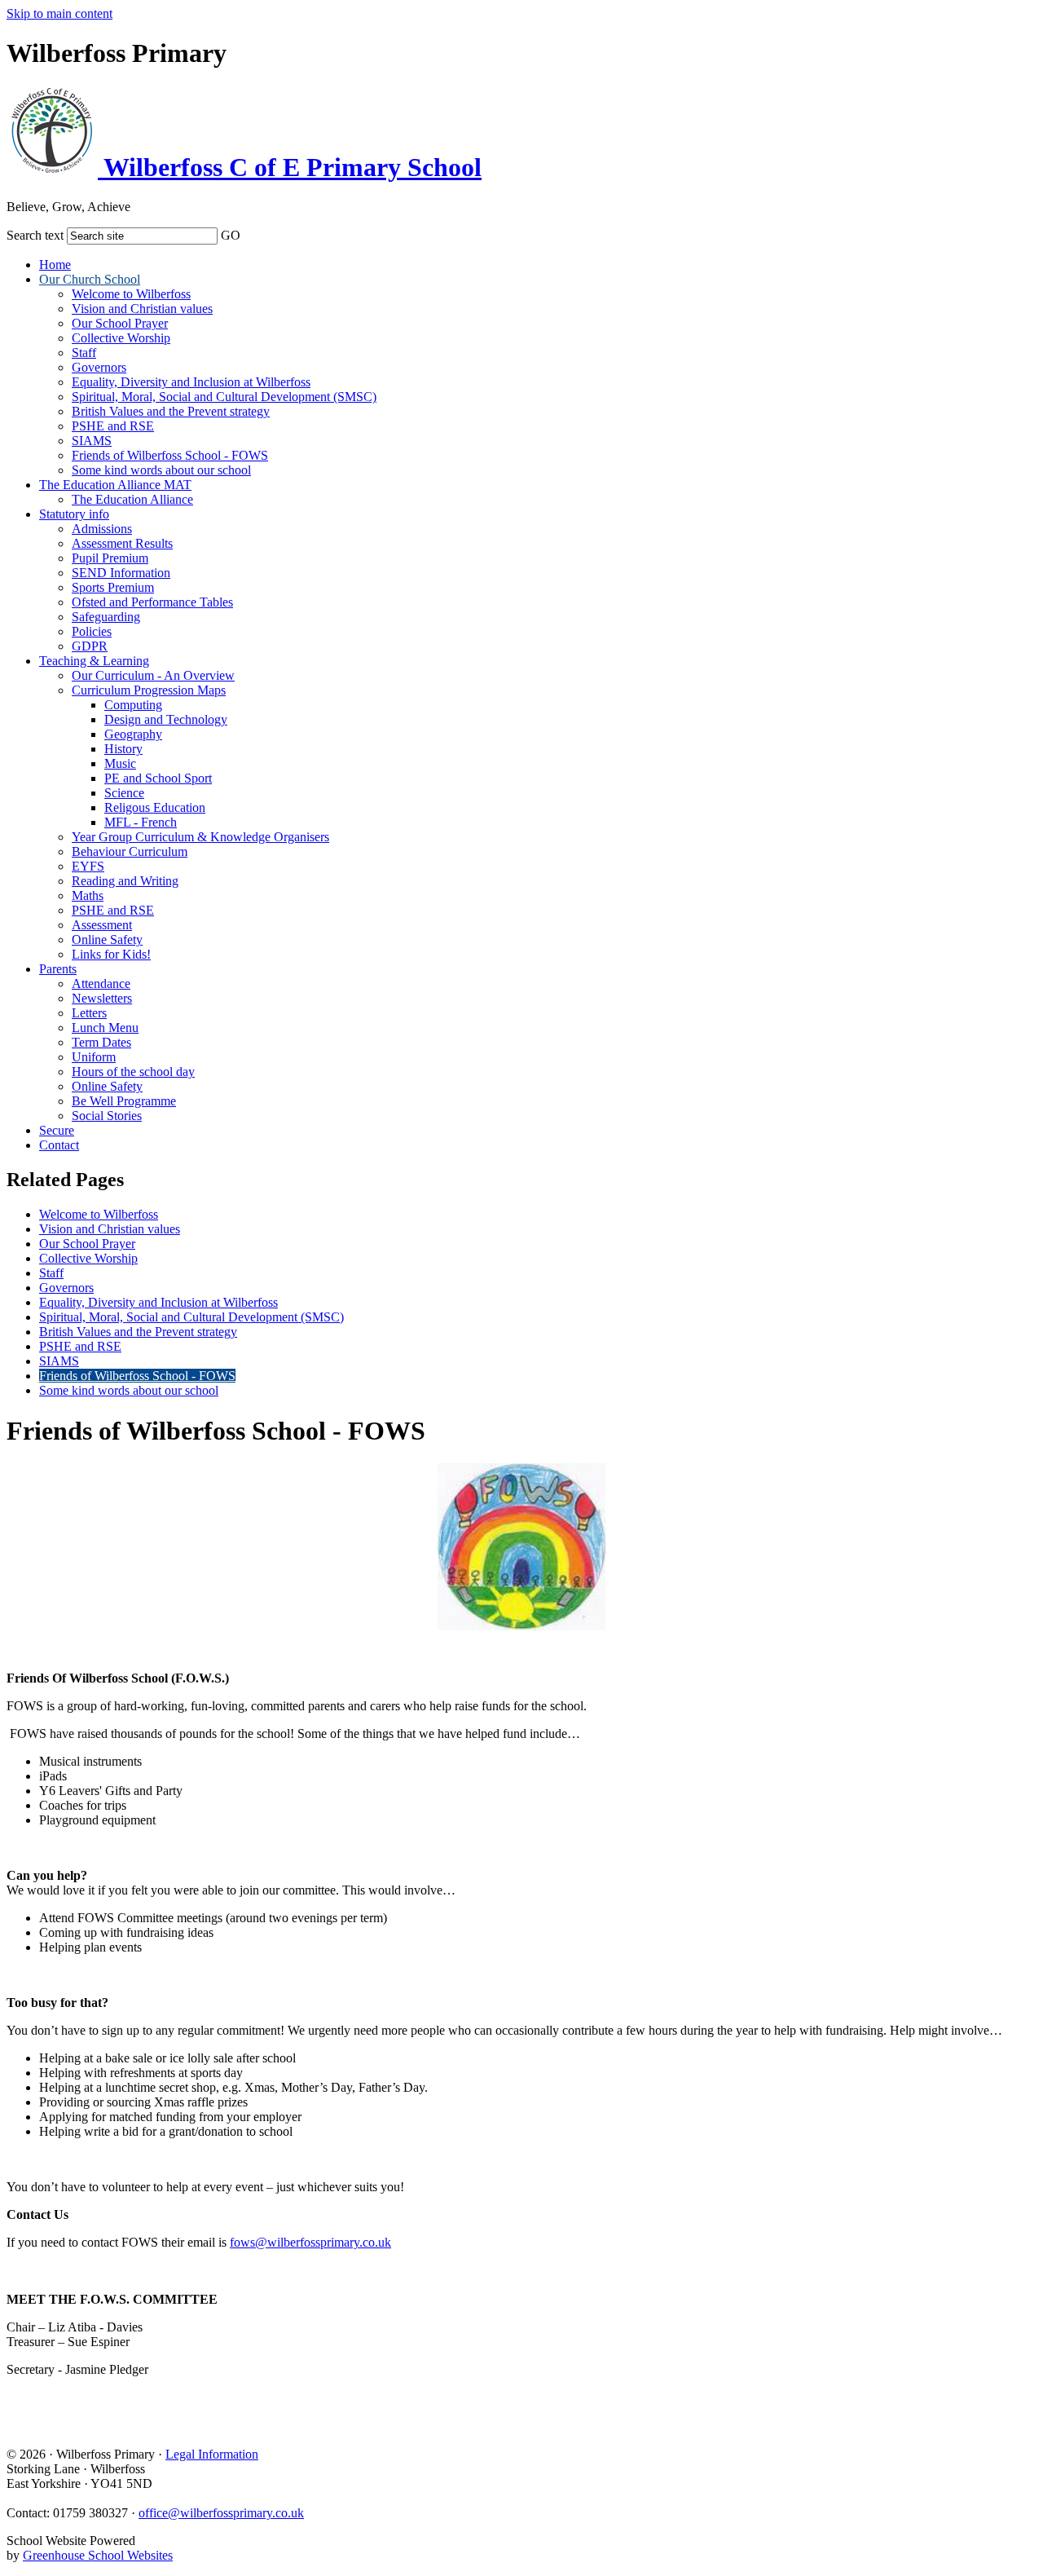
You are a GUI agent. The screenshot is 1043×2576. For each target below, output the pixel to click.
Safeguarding (106, 617)
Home (55, 265)
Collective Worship (121, 338)
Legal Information (212, 2454)
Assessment (102, 925)
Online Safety (107, 940)
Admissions (102, 529)
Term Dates (101, 1042)
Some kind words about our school (161, 470)
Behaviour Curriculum (130, 851)
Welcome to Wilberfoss (131, 294)
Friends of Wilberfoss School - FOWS (170, 455)
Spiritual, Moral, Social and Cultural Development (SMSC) (224, 397)
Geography (133, 734)
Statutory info (74, 514)
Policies (92, 631)
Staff (84, 353)
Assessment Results (122, 543)
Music (120, 763)
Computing (133, 705)
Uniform (94, 1057)
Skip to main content (59, 13)
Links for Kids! (111, 954)
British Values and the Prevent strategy (171, 411)
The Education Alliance (132, 499)
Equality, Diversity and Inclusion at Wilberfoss (191, 382)
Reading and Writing (125, 881)
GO (231, 235)
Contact (59, 1145)
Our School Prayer (120, 323)
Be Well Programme (124, 1101)
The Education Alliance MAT (115, 485)
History (123, 749)
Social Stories (107, 1116)
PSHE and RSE (113, 426)
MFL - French (141, 822)
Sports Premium (113, 587)
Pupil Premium (110, 558)
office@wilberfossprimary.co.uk (221, 2513)
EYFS (88, 866)
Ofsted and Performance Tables (152, 602)
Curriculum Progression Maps (149, 690)
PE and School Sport (158, 778)
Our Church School (90, 279)
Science (124, 793)
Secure (57, 1130)
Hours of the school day (133, 1072)
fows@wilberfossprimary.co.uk (310, 2242)
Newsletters (102, 998)
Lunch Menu (105, 1028)
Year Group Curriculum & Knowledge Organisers (200, 837)
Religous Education (155, 807)
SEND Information (121, 573)
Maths (88, 895)
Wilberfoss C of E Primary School (290, 167)
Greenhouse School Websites (98, 2555)
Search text (35, 235)
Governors (99, 367)
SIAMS (92, 441)
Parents (58, 969)
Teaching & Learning (94, 661)
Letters (89, 1013)
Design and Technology (166, 719)
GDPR (90, 646)
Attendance (101, 984)
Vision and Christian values (142, 309)
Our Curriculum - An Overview (153, 675)
